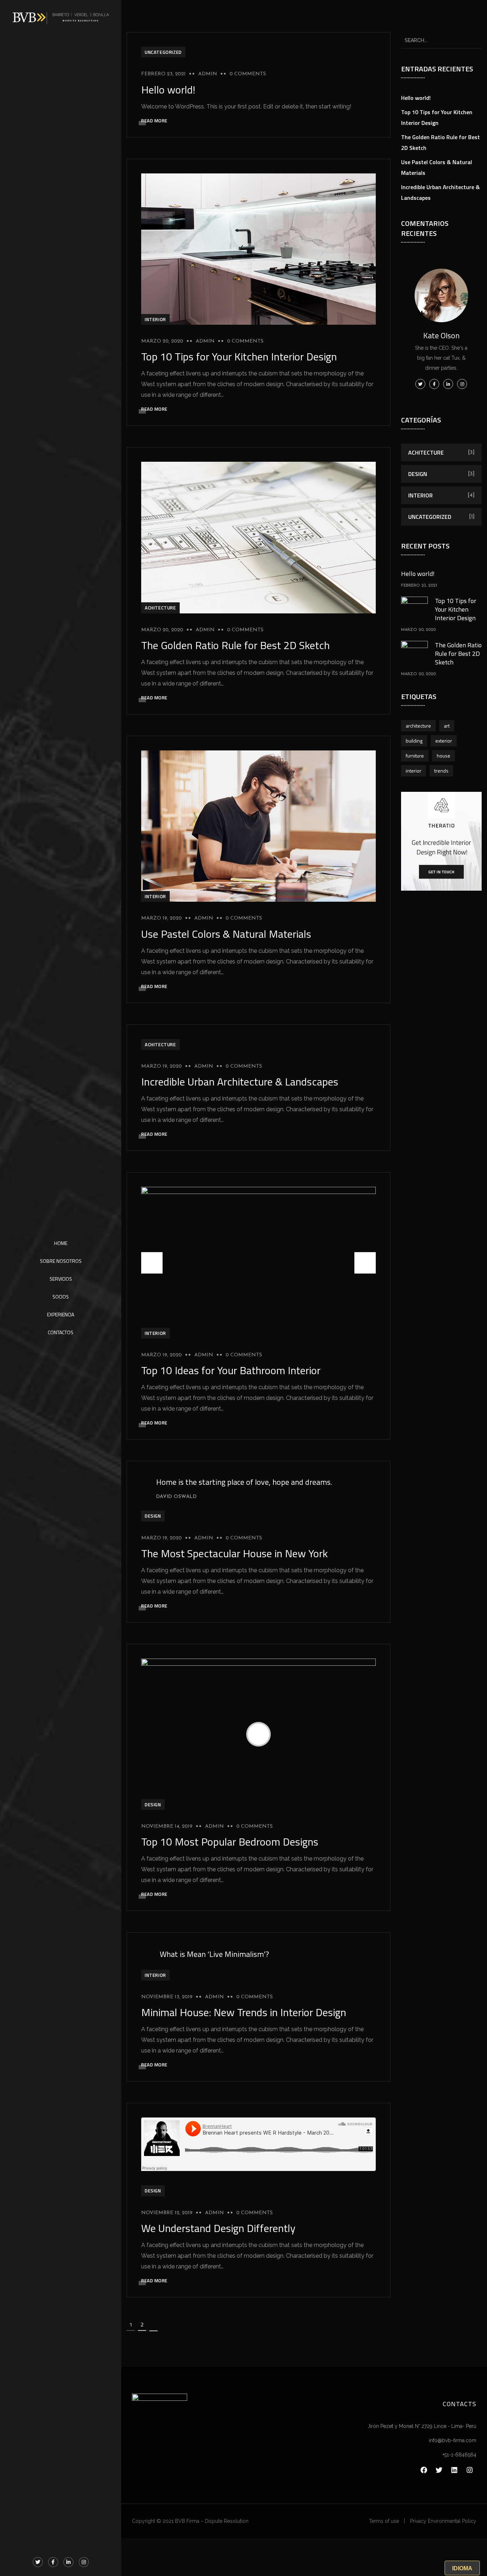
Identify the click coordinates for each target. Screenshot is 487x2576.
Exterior (444, 741)
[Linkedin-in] (68, 2562)
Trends (441, 771)
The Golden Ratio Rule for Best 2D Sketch (235, 645)
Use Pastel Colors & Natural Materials (226, 934)
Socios (61, 1297)
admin (208, 74)
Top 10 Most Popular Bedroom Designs (230, 1842)
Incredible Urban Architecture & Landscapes (240, 1082)
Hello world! (168, 90)
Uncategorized (163, 52)
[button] (365, 1263)
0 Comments (248, 74)
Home (61, 1243)
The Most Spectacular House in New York (234, 1553)
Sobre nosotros (61, 1261)
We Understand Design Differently (218, 2228)
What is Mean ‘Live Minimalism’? (214, 1954)
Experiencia (61, 1314)
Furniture (415, 756)
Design (153, 1516)
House (444, 756)
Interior (155, 319)
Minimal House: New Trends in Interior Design (244, 2012)
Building (414, 741)
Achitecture (160, 608)
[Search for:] (442, 40)
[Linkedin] (454, 2470)
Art (447, 726)
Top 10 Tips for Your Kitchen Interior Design (239, 356)
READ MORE (154, 121)
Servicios (61, 1279)
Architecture (418, 726)
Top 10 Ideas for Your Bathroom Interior (231, 1370)
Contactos (61, 1332)
